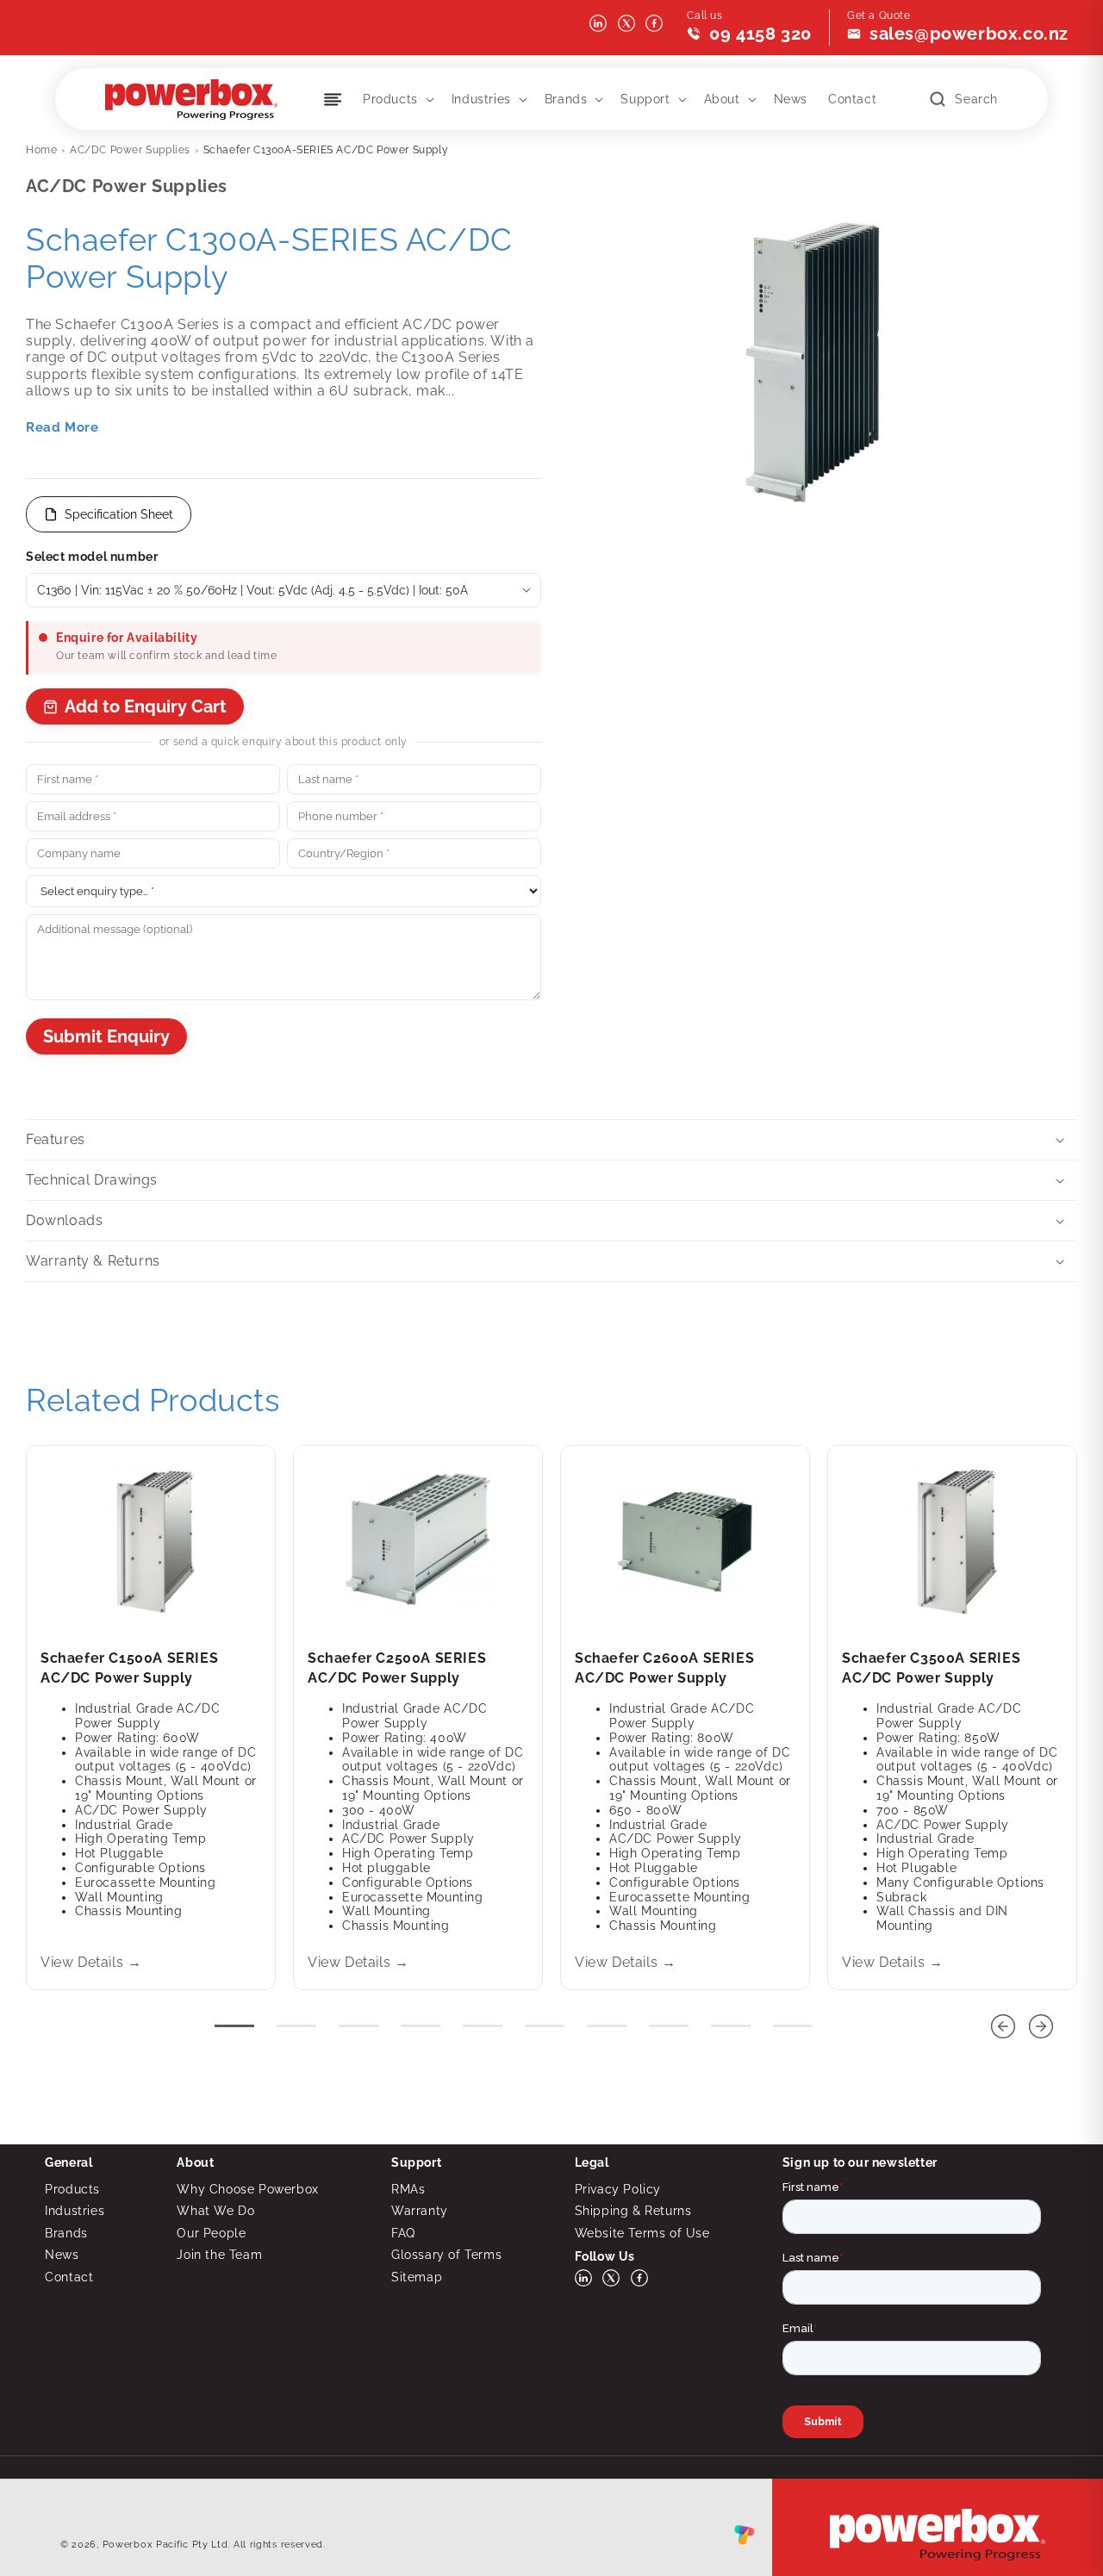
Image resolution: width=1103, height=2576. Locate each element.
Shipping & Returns (633, 2211)
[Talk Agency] (745, 2539)
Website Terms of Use (642, 2233)
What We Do (215, 2211)
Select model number (92, 557)
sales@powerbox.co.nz (969, 34)
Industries (481, 99)
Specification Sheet (119, 514)
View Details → (91, 1962)
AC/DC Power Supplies (130, 150)
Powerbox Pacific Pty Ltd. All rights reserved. (214, 2545)
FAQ (403, 2233)
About (722, 99)
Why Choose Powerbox (247, 2189)
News (62, 2255)
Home (41, 150)
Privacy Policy (618, 2189)
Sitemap (417, 2277)
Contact (69, 2277)
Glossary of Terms (446, 2255)
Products (390, 99)
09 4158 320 (760, 34)
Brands (566, 99)
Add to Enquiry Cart (146, 706)
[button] (397, 99)
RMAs (408, 2189)
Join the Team (219, 2255)
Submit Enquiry (106, 1036)
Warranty (420, 2211)
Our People (211, 2233)
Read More (62, 427)
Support (645, 99)
